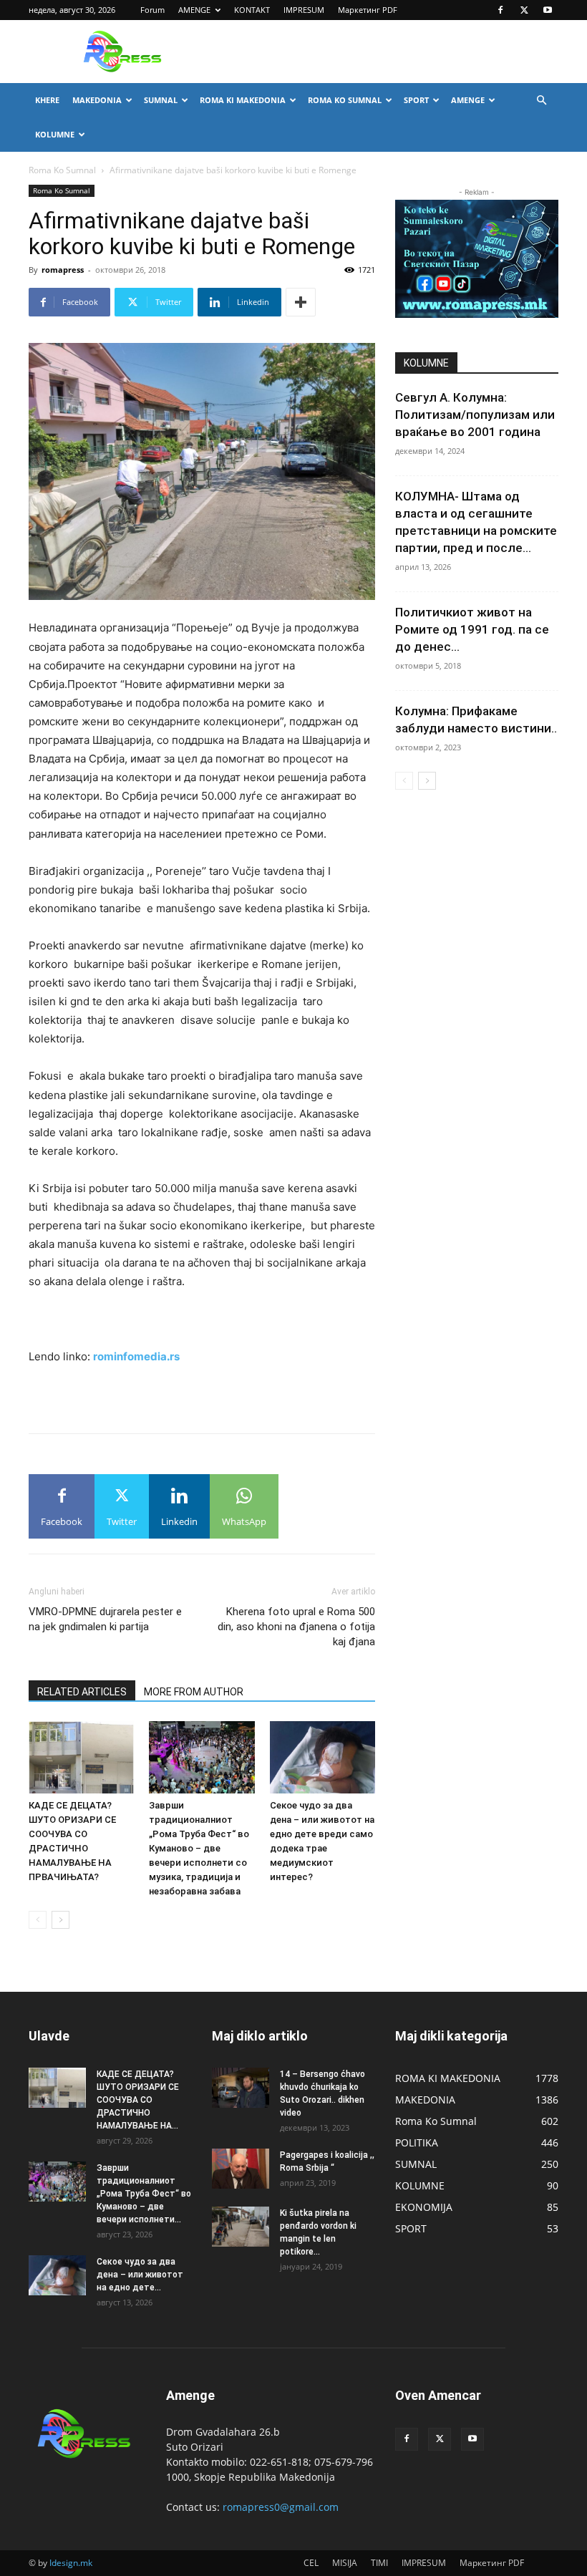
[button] (541, 101)
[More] (301, 302)
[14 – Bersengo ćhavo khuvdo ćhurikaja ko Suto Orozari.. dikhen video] (241, 2088)
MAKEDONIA (97, 100)
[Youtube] (548, 10)
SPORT (416, 100)
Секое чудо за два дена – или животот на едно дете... (140, 2275)
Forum (152, 10)
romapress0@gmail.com (281, 2507)
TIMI (379, 2563)
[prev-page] (38, 1920)
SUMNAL (161, 100)
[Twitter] (524, 10)
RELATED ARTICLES (82, 1692)
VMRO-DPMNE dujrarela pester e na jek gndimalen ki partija (105, 1619)
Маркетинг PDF (368, 10)
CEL (311, 2563)
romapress (63, 270)
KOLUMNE (55, 134)
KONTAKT (252, 10)
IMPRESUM (304, 10)
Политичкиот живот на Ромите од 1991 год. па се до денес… (472, 629)
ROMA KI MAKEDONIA (243, 100)
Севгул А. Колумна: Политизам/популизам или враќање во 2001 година (475, 415)
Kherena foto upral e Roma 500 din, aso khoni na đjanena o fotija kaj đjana (296, 1627)
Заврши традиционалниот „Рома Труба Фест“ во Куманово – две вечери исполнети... (144, 2194)
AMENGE (194, 10)
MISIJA (345, 2563)
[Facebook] (500, 10)
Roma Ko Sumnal (62, 170)
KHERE (47, 100)
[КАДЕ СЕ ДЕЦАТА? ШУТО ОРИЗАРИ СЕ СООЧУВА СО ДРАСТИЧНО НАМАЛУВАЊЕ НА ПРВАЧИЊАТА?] (81, 1757)
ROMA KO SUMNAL (345, 100)
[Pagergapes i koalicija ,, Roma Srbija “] (241, 2169)
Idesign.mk (71, 2563)
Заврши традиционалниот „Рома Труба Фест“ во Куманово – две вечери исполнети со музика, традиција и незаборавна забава (199, 1848)
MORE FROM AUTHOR (194, 1692)
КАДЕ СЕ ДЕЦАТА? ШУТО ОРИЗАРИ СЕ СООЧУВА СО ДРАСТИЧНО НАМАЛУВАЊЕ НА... (138, 2100)
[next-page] (60, 1920)
